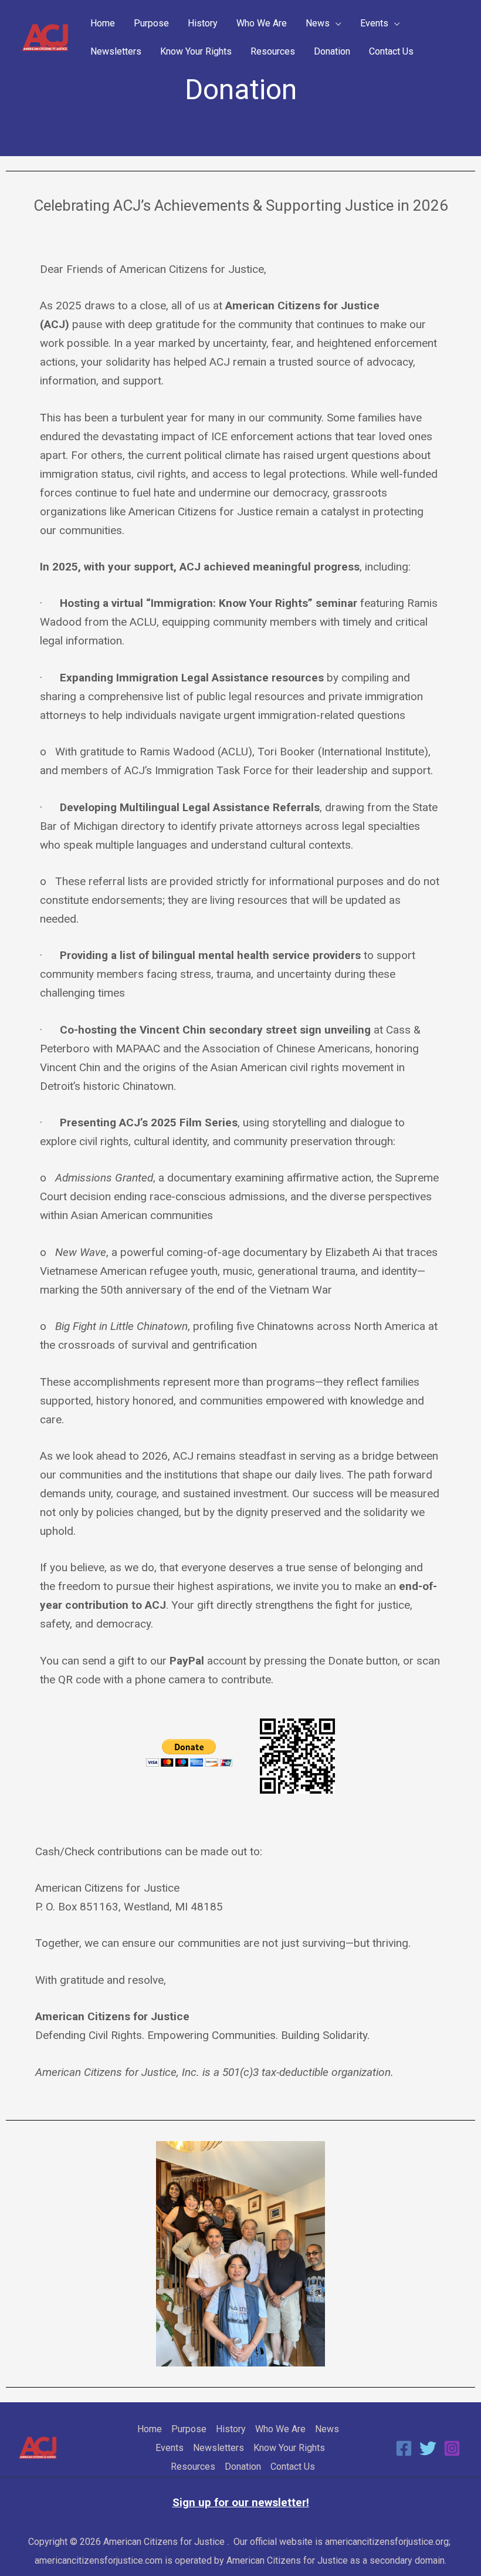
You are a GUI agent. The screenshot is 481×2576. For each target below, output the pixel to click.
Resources (273, 51)
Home (103, 23)
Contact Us (391, 51)
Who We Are (262, 23)
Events (374, 23)
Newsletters (116, 51)
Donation (332, 51)
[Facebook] (404, 2448)
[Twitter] (428, 2448)
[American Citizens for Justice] (45, 37)
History (203, 23)
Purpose (151, 23)
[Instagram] (452, 2448)
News (318, 23)
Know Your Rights (196, 51)
